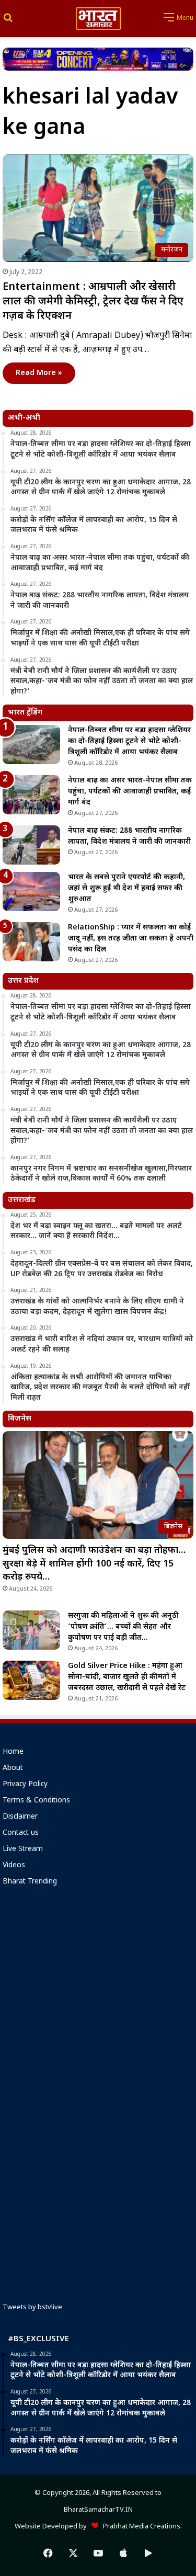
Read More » (39, 373)
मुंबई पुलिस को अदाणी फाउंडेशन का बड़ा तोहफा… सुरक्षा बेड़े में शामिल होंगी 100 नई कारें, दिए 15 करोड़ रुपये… (94, 1564)
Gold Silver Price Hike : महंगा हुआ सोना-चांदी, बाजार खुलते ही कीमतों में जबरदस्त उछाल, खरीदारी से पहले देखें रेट (127, 1677)
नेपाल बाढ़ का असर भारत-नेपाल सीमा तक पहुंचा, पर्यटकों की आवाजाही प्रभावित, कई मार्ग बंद (130, 792)
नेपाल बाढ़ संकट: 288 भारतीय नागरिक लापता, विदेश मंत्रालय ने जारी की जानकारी (129, 836)
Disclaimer (20, 1817)
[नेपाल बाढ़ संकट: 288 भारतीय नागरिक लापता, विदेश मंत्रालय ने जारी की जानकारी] (31, 845)
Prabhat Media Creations (139, 2527)
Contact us (21, 1833)
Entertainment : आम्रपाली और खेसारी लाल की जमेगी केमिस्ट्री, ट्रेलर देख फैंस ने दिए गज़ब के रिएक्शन (93, 302)
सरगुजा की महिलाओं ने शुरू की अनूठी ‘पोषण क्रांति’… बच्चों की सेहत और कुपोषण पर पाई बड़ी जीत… (123, 1627)
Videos (14, 1866)
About (13, 1768)
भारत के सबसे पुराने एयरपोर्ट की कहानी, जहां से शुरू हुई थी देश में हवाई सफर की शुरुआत (126, 888)
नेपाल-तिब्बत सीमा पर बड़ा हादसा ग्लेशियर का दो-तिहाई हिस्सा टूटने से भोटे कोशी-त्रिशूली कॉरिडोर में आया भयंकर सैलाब (129, 741)
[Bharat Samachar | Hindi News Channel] (98, 19)
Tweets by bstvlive (32, 2307)
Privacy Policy (25, 1785)
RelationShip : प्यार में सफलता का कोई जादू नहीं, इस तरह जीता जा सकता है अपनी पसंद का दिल (131, 939)
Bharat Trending (30, 1882)
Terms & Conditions (36, 1801)
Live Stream (23, 1849)
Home (13, 1752)
